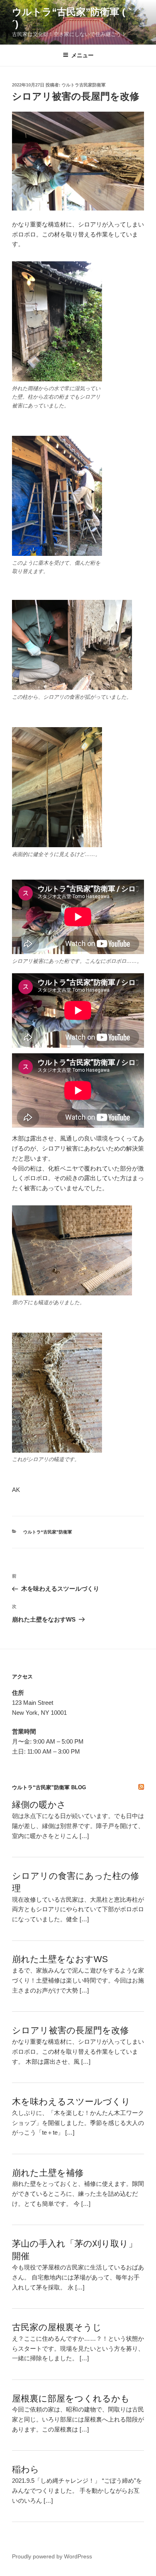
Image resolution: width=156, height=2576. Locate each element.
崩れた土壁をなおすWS (60, 1959)
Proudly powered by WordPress (52, 2556)
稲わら (26, 2469)
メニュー (82, 55)
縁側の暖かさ (39, 1805)
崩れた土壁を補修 (48, 2173)
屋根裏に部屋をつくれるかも (71, 2399)
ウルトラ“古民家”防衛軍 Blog (49, 1787)
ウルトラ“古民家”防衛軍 (48, 1532)
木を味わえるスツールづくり (71, 2102)
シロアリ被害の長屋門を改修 (70, 2030)
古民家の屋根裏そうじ (57, 2327)
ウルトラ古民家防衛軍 (84, 85)
